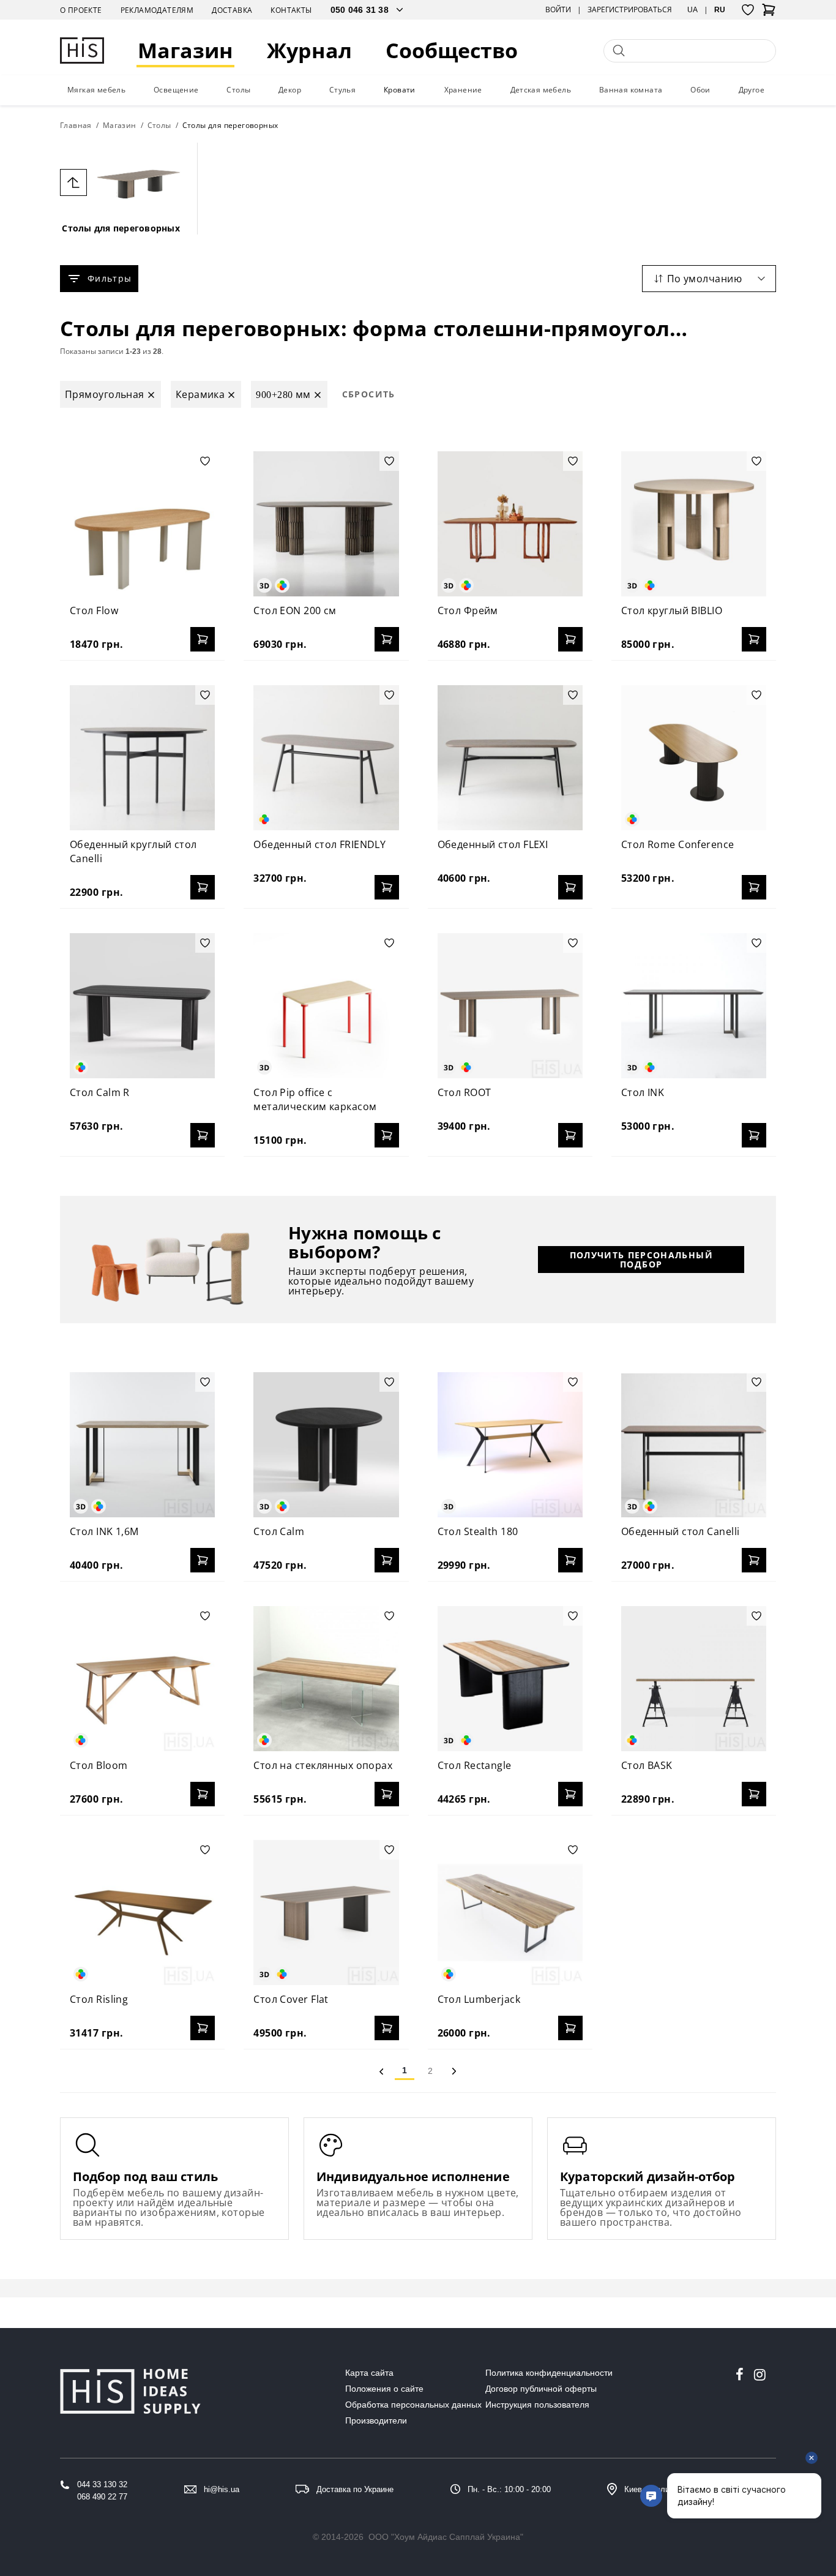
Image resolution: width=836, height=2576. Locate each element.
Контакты (291, 10)
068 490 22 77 (102, 2497)
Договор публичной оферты (541, 2389)
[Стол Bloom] (142, 1679)
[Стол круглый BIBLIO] (694, 524)
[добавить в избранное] (205, 461)
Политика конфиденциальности (549, 2373)
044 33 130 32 (102, 2484)
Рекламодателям (157, 10)
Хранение (463, 90)
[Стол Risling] (142, 1913)
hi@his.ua (222, 2489)
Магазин (185, 51)
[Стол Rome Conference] (694, 758)
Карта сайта (369, 2373)
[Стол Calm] (326, 1445)
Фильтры (110, 278)
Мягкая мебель (96, 90)
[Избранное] (748, 10)
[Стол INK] (694, 1006)
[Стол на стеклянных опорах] (326, 1679)
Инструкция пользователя (537, 2405)
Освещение (176, 90)
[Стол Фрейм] (510, 524)
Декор (290, 90)
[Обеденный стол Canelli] (694, 1445)
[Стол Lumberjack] (510, 1913)
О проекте (81, 10)
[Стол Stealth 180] (510, 1445)
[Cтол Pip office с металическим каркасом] (326, 1006)
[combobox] (709, 279)
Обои (700, 90)
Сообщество (452, 51)
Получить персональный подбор (641, 1260)
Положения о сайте (384, 2389)
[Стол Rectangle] (510, 1679)
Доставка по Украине (355, 2489)
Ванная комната (631, 90)
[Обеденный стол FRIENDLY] (326, 758)
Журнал (309, 51)
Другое (752, 90)
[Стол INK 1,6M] (142, 1445)
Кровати (400, 90)
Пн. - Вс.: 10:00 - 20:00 (509, 2489)
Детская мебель (541, 90)
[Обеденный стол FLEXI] (510, 758)
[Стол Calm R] (142, 1006)
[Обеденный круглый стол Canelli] (142, 758)
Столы (238, 90)
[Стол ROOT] (510, 1006)
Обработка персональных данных (413, 2405)
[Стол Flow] (142, 524)
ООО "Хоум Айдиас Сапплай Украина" (446, 2537)
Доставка (232, 10)
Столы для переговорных (121, 228)
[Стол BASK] (694, 1679)
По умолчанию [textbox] (704, 279)
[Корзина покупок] (769, 13)
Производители (376, 2420)
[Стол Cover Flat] (326, 1913)
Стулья (342, 90)
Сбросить (369, 394)
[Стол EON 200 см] (326, 524)
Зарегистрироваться (630, 10)
